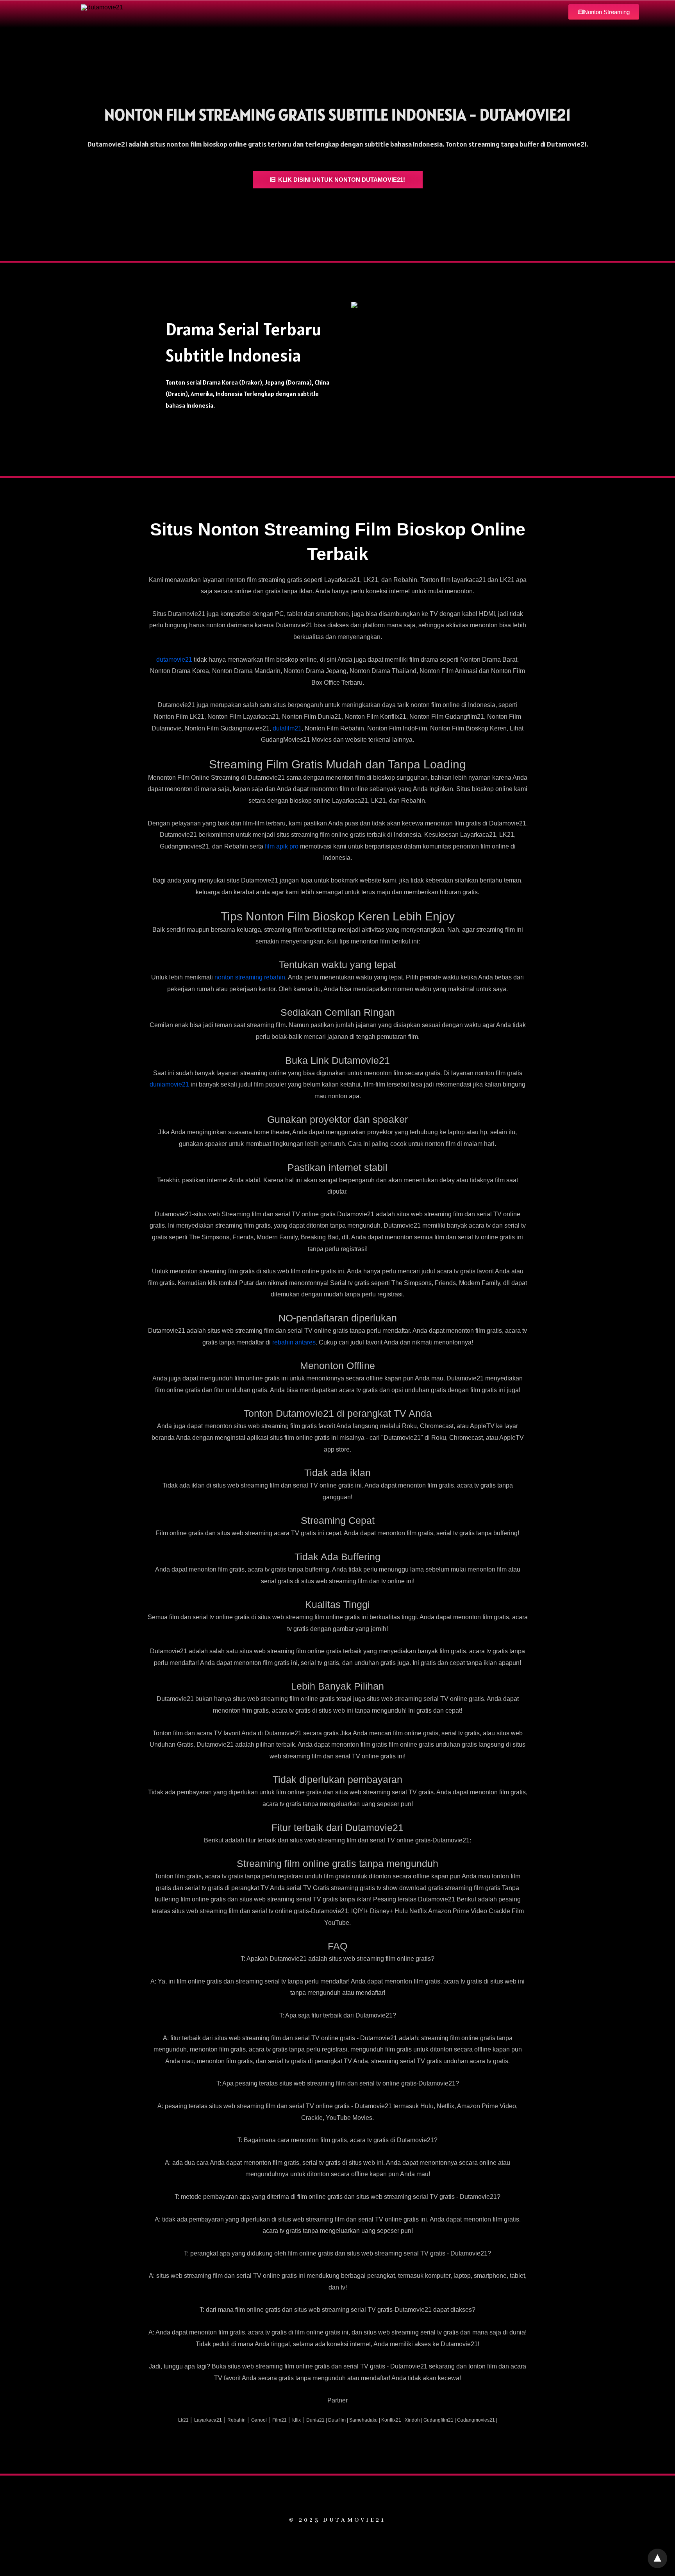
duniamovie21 (169, 1084)
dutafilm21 (287, 728)
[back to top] (657, 2558)
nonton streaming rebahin (250, 977)
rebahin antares (294, 1342)
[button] (604, 12)
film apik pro (282, 846)
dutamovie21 (174, 660)
